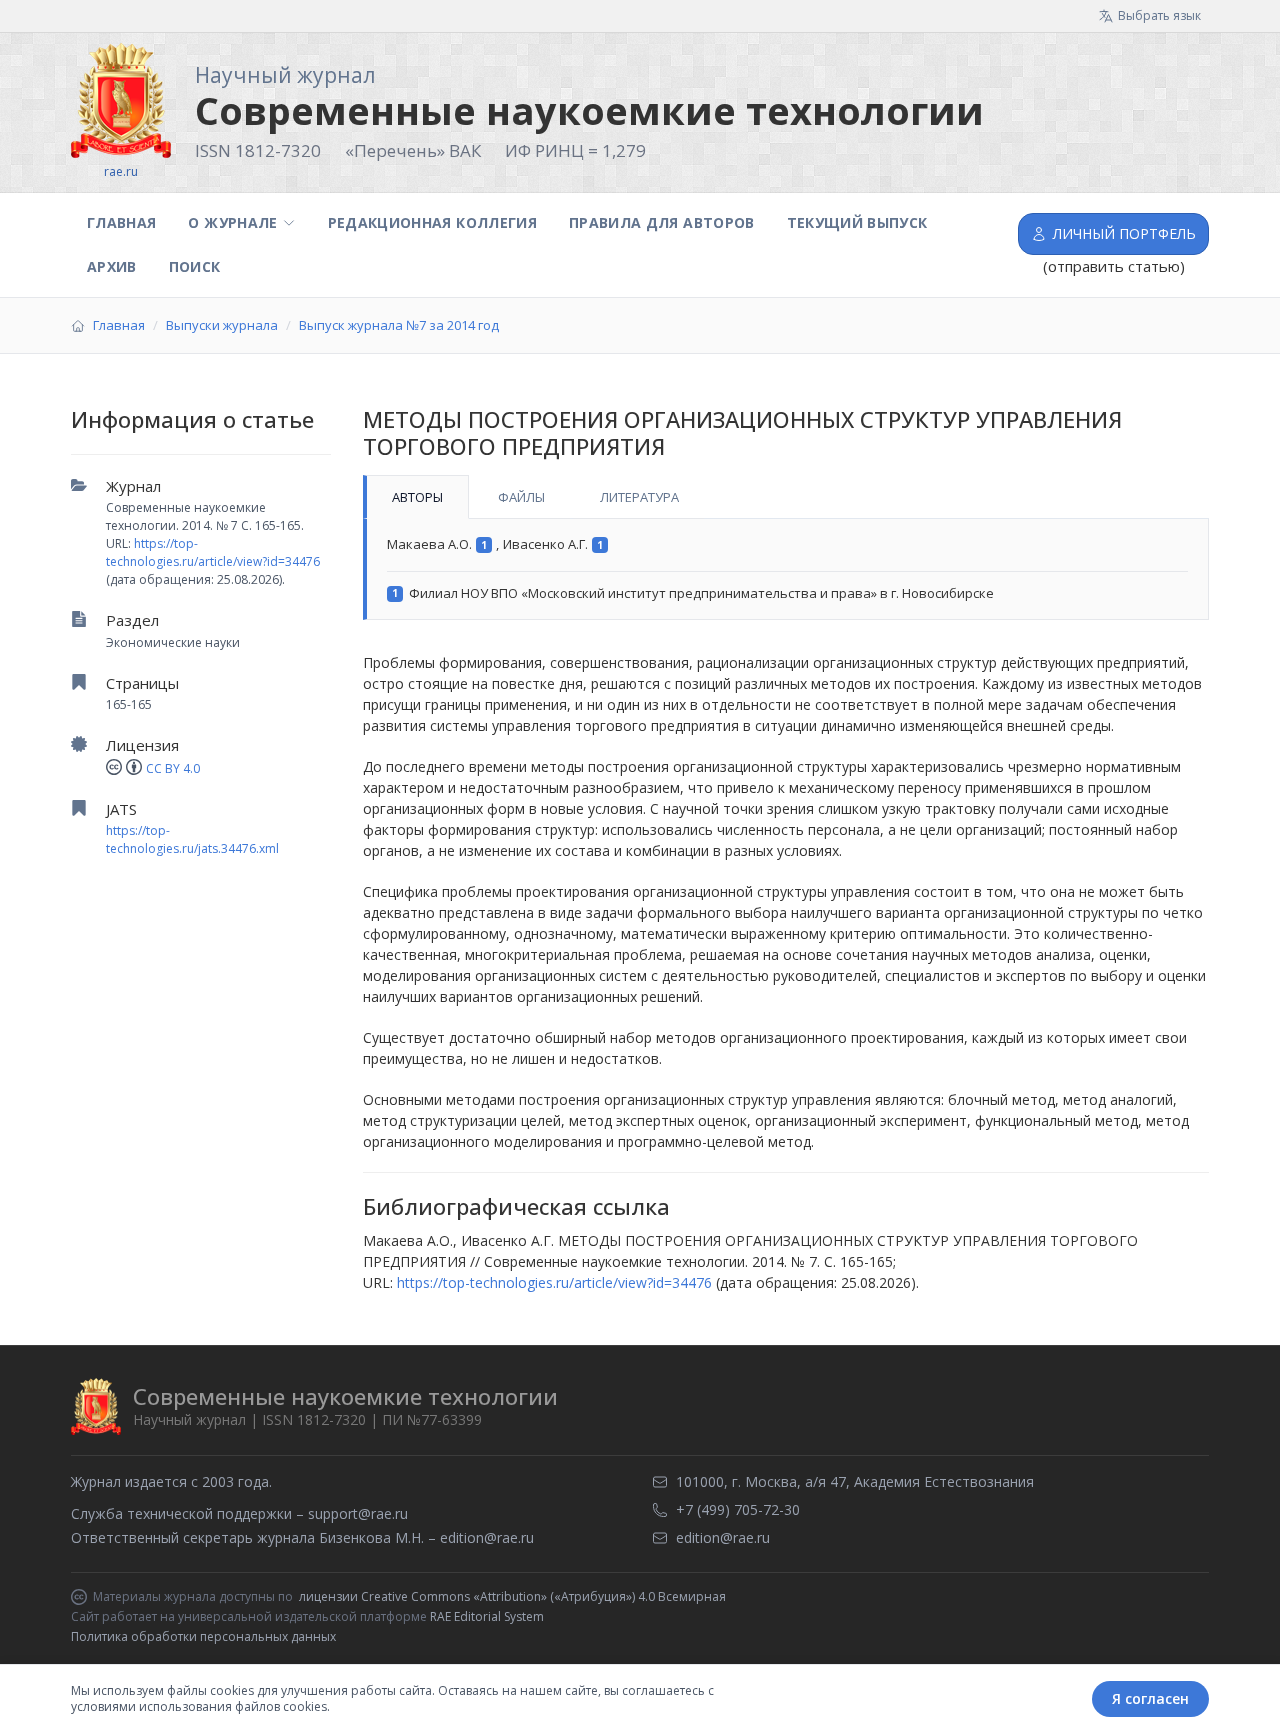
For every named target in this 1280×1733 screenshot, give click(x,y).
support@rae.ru (358, 1513)
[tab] (416, 497)
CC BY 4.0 (173, 768)
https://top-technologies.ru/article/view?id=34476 (213, 552)
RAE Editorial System (487, 1616)
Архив (112, 266)
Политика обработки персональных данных (203, 1636)
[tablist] (786, 497)
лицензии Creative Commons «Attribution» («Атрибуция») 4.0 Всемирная (512, 1597)
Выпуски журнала (222, 325)
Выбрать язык (1159, 15)
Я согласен (1150, 1698)
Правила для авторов (662, 222)
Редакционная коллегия (432, 222)
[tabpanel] (786, 569)
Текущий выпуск (857, 222)
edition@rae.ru (487, 1537)
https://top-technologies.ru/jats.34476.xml (192, 839)
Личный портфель (1124, 233)
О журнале (232, 222)
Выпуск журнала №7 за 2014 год (399, 325)
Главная (121, 222)
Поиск (195, 266)
